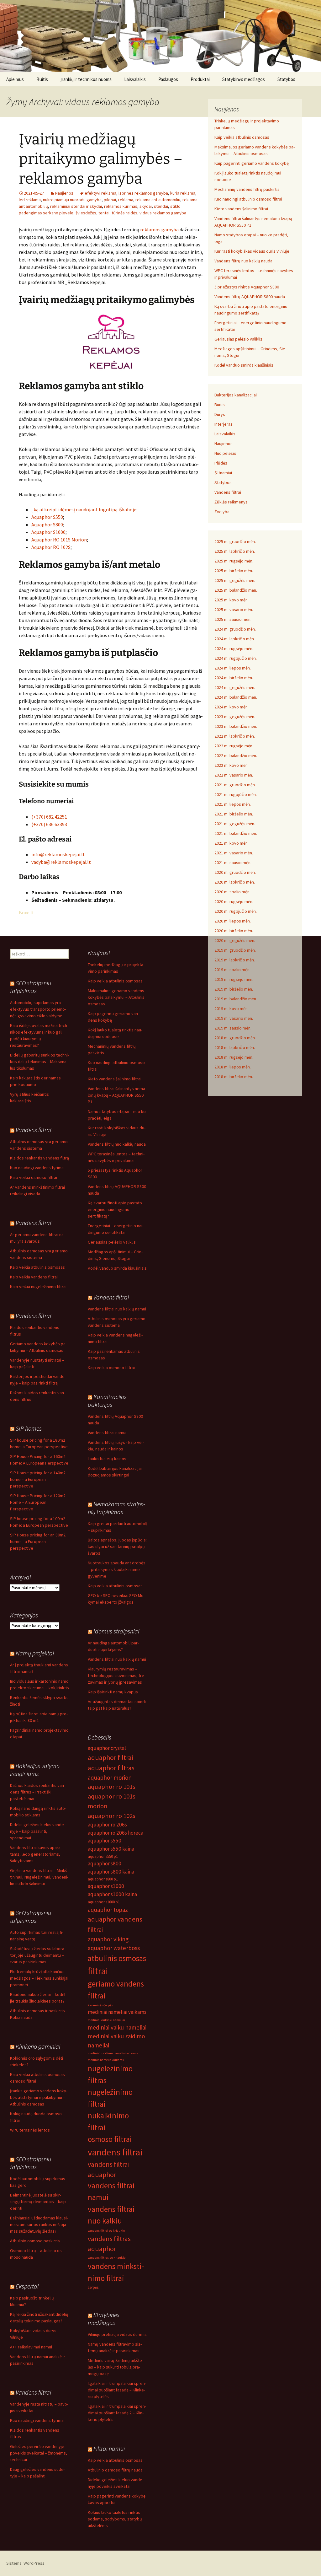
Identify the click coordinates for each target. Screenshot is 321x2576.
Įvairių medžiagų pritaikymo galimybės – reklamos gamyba (101, 159)
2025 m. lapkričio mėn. (235, 551)
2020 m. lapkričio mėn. (235, 882)
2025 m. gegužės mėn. (235, 580)
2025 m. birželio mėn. (234, 571)
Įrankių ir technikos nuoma (86, 79)
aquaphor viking (108, 1939)
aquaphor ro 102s (112, 1816)
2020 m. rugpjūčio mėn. (236, 911)
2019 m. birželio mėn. (234, 989)
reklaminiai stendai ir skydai (76, 206)
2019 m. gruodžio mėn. (235, 950)
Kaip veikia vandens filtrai (34, 1277)
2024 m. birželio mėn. (234, 678)
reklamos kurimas (121, 206)
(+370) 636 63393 (49, 824)
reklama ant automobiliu (158, 200)
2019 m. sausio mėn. (233, 1028)
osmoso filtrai (110, 2139)
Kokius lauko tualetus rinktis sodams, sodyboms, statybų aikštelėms (115, 2519)
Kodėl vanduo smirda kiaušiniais (244, 365)
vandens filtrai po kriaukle (106, 2231)
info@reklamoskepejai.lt (58, 854)
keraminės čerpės (100, 2005)
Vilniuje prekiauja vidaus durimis (117, 2334)
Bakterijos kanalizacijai (236, 395)
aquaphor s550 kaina (111, 1849)
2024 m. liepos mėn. (233, 668)
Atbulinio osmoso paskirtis (35, 2241)
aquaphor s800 (105, 1863)
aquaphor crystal (107, 1748)
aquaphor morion (110, 1777)
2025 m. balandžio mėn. (236, 590)
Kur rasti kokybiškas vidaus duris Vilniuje (252, 251)
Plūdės (221, 463)
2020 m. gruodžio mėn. (235, 872)
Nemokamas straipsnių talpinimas (116, 1508)
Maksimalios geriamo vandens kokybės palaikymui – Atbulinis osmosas (116, 997)
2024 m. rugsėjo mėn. (234, 648)
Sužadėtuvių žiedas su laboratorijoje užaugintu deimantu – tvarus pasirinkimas (38, 1955)
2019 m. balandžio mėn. (236, 999)
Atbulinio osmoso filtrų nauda (115, 2470)
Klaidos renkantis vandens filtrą (39, 1158)
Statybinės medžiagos (244, 79)
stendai (161, 206)
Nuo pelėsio (225, 453)
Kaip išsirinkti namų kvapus (113, 1692)
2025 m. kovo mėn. (232, 600)
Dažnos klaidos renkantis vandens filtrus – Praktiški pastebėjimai (38, 1792)
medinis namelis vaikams (106, 2060)
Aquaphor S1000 (48, 532)
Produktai (200, 79)
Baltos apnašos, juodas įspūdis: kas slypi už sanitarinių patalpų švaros (117, 1546)
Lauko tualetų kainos (107, 1459)
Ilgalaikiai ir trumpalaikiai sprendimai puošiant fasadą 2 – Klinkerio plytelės (117, 2413)
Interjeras (224, 424)
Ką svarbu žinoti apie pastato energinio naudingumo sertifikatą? (115, 1209)
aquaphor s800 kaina (111, 1872)
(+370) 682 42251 (49, 817)
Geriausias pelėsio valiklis (238, 339)
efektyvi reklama (100, 193)
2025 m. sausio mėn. (233, 619)
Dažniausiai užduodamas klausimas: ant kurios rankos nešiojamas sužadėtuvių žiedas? (39, 2224)
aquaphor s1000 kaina (112, 1894)
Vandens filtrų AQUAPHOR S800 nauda (250, 297)
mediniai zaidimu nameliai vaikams (113, 2053)
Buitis (42, 79)
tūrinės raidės (124, 213)
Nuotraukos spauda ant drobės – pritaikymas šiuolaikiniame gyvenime (117, 1569)
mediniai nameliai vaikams (117, 2012)
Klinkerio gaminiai (38, 2046)
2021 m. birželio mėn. (234, 814)
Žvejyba (222, 512)
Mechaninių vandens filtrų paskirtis (247, 189)
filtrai (98, 1971)
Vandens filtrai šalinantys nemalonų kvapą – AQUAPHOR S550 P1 (117, 1095)
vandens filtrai (115, 2152)
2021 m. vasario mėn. (234, 853)
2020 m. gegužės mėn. (235, 940)
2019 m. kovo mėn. (232, 1008)
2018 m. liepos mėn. (233, 1067)
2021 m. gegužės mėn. (235, 824)
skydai (146, 206)
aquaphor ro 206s (107, 1825)
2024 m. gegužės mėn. (235, 687)
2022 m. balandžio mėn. (236, 756)
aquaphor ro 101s (112, 1787)
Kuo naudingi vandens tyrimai (37, 1168)
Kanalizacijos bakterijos (107, 1401)
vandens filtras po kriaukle (107, 2258)
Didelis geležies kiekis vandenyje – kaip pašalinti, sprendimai (38, 1831)
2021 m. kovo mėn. (232, 843)
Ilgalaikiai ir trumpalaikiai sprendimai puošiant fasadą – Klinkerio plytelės (117, 2390)
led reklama (30, 200)
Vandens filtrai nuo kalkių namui (117, 1309)
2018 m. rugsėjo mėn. (234, 1057)
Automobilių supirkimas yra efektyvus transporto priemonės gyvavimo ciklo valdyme (38, 1009)
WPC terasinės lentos (30, 2130)
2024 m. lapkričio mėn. (235, 639)
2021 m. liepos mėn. (233, 804)
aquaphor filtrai (111, 1757)
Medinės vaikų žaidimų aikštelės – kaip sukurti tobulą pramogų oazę (116, 2367)
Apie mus (15, 79)
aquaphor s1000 (106, 1886)
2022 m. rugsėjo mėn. (234, 746)
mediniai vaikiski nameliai (106, 2020)
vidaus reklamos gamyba (163, 213)
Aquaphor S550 (47, 517)
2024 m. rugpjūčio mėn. (236, 658)
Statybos (286, 79)
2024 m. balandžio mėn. (236, 697)
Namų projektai (35, 1653)
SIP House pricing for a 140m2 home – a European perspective (38, 1479)
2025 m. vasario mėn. (234, 610)
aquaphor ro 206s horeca (116, 1833)
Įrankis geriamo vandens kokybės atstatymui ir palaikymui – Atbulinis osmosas (39, 2097)
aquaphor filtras (111, 1768)
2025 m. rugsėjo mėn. (234, 561)
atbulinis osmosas (117, 1958)
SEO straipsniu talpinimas (31, 987)
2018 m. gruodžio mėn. (235, 1038)
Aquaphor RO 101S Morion (59, 540)
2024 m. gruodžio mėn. (235, 629)
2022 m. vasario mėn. (234, 775)
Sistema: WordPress (25, 2563)
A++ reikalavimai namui (31, 2347)
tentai (104, 213)
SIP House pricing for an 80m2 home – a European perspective (38, 1541)
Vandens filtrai (228, 492)
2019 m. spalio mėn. (232, 970)
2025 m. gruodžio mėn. (235, 541)
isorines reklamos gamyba (143, 193)
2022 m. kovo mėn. (232, 765)
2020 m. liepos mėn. (233, 921)
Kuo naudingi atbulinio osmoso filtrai (248, 199)
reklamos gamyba (159, 229)
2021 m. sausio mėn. (233, 863)
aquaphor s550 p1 (103, 1856)
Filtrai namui (109, 2448)
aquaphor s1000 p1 (104, 1902)
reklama (126, 200)
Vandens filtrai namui (107, 1433)
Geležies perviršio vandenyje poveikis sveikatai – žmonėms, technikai (39, 2453)
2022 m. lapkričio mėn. (235, 736)
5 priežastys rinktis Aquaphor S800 (247, 287)
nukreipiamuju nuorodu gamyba (72, 200)
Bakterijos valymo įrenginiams (35, 1770)
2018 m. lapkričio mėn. (235, 1047)
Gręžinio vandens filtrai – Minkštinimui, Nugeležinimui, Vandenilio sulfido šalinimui (39, 1877)
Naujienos (64, 193)
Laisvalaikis (135, 79)
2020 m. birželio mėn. (234, 931)
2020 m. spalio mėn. (232, 892)
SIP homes (29, 1428)
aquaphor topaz (108, 1910)
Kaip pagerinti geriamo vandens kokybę (252, 163)
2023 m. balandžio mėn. (236, 726)
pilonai (110, 200)
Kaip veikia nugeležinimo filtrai (38, 1287)
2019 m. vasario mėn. (234, 1018)
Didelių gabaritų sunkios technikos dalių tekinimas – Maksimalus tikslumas (39, 1062)
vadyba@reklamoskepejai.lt (61, 862)
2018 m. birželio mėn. (234, 1077)
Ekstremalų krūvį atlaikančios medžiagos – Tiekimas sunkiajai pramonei (39, 1978)
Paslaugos (168, 79)
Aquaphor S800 (47, 524)
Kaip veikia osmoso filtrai (34, 1177)
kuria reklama (183, 193)
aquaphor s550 (105, 1841)
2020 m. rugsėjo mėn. (234, 901)
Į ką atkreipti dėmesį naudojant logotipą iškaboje (84, 509)
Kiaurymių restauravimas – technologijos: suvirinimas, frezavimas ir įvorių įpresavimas (117, 1675)
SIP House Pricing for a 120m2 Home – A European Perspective (38, 1502)
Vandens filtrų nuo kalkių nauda (243, 261)
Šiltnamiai (223, 473)
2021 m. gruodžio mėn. (235, 785)
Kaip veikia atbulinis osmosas (242, 137)
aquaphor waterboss (114, 1948)
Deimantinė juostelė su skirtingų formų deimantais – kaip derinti (38, 2202)
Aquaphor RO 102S (51, 547)
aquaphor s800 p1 (103, 1879)
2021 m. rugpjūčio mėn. (236, 794)
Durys (220, 414)
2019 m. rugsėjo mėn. (234, 979)
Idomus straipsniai (116, 1631)
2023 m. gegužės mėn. (235, 717)
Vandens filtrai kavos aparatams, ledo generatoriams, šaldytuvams (36, 1854)
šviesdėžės (86, 213)
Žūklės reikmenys (231, 502)
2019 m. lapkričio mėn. (235, 960)
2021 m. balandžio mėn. (236, 833)
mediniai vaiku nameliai (117, 2027)
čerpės (93, 2287)
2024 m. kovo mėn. (232, 707)
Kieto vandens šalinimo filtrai (241, 209)
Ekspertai (27, 2286)
